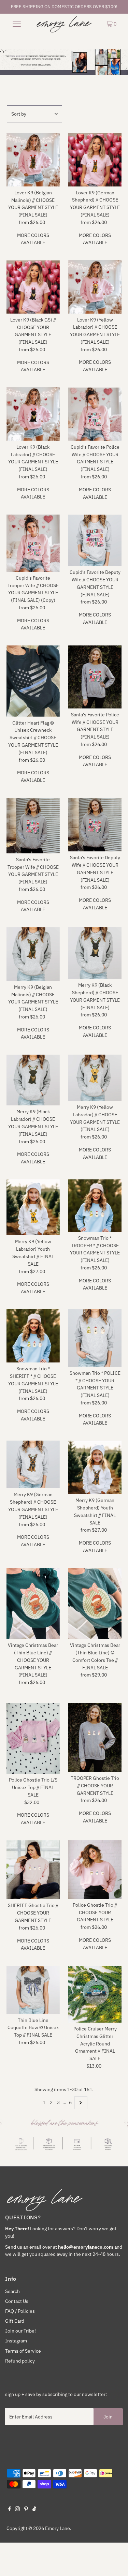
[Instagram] (17, 2510)
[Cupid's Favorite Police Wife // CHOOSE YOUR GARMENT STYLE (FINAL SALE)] (95, 414)
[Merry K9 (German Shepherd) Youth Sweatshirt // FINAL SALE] (95, 1467)
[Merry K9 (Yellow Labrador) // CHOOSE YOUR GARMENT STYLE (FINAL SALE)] (95, 1078)
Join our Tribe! (20, 2331)
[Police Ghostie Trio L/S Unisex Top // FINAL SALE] (33, 1738)
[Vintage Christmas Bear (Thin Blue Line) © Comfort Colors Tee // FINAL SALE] (95, 1604)
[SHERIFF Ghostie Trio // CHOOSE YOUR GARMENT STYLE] (33, 1870)
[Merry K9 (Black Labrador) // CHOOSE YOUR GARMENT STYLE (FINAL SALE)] (33, 1080)
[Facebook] (10, 2510)
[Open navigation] (17, 24)
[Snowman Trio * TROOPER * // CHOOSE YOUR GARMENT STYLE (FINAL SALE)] (95, 1206)
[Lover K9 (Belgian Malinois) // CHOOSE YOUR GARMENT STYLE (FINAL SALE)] (33, 160)
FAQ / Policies (20, 2311)
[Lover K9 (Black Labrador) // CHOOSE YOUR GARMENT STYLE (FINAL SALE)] (33, 414)
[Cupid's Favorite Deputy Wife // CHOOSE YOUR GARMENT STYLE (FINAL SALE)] (95, 540)
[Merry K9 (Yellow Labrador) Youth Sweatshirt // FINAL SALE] (33, 1208)
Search (12, 2291)
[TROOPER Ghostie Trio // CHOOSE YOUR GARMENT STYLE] (95, 1737)
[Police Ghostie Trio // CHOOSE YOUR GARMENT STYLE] (95, 1870)
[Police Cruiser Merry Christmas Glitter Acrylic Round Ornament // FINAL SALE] (95, 1994)
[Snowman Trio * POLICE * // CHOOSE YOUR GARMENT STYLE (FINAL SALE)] (95, 1338)
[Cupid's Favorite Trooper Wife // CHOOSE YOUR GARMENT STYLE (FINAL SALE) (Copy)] (33, 543)
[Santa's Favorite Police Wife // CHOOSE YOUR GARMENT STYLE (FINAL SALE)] (95, 677)
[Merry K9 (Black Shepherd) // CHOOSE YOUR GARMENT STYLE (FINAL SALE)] (95, 953)
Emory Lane (58, 2528)
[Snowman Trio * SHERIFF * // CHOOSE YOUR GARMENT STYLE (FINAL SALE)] (33, 1336)
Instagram (16, 2341)
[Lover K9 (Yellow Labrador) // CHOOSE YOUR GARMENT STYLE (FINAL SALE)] (95, 287)
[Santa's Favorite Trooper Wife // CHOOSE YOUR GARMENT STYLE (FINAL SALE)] (33, 826)
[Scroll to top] (114, 2562)
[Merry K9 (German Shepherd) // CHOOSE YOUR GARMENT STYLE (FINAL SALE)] (33, 1464)
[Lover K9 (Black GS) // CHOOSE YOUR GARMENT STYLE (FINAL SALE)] (33, 287)
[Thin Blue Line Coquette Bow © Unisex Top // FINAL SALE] (33, 1990)
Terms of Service (23, 2351)
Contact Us (17, 2301)
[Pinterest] (26, 2510)
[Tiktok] (34, 2510)
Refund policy (20, 2361)
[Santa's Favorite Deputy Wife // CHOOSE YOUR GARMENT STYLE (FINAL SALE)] (95, 825)
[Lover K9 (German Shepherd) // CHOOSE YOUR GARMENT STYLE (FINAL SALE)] (95, 160)
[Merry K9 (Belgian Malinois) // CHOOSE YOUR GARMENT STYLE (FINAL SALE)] (33, 954)
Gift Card (15, 2321)
